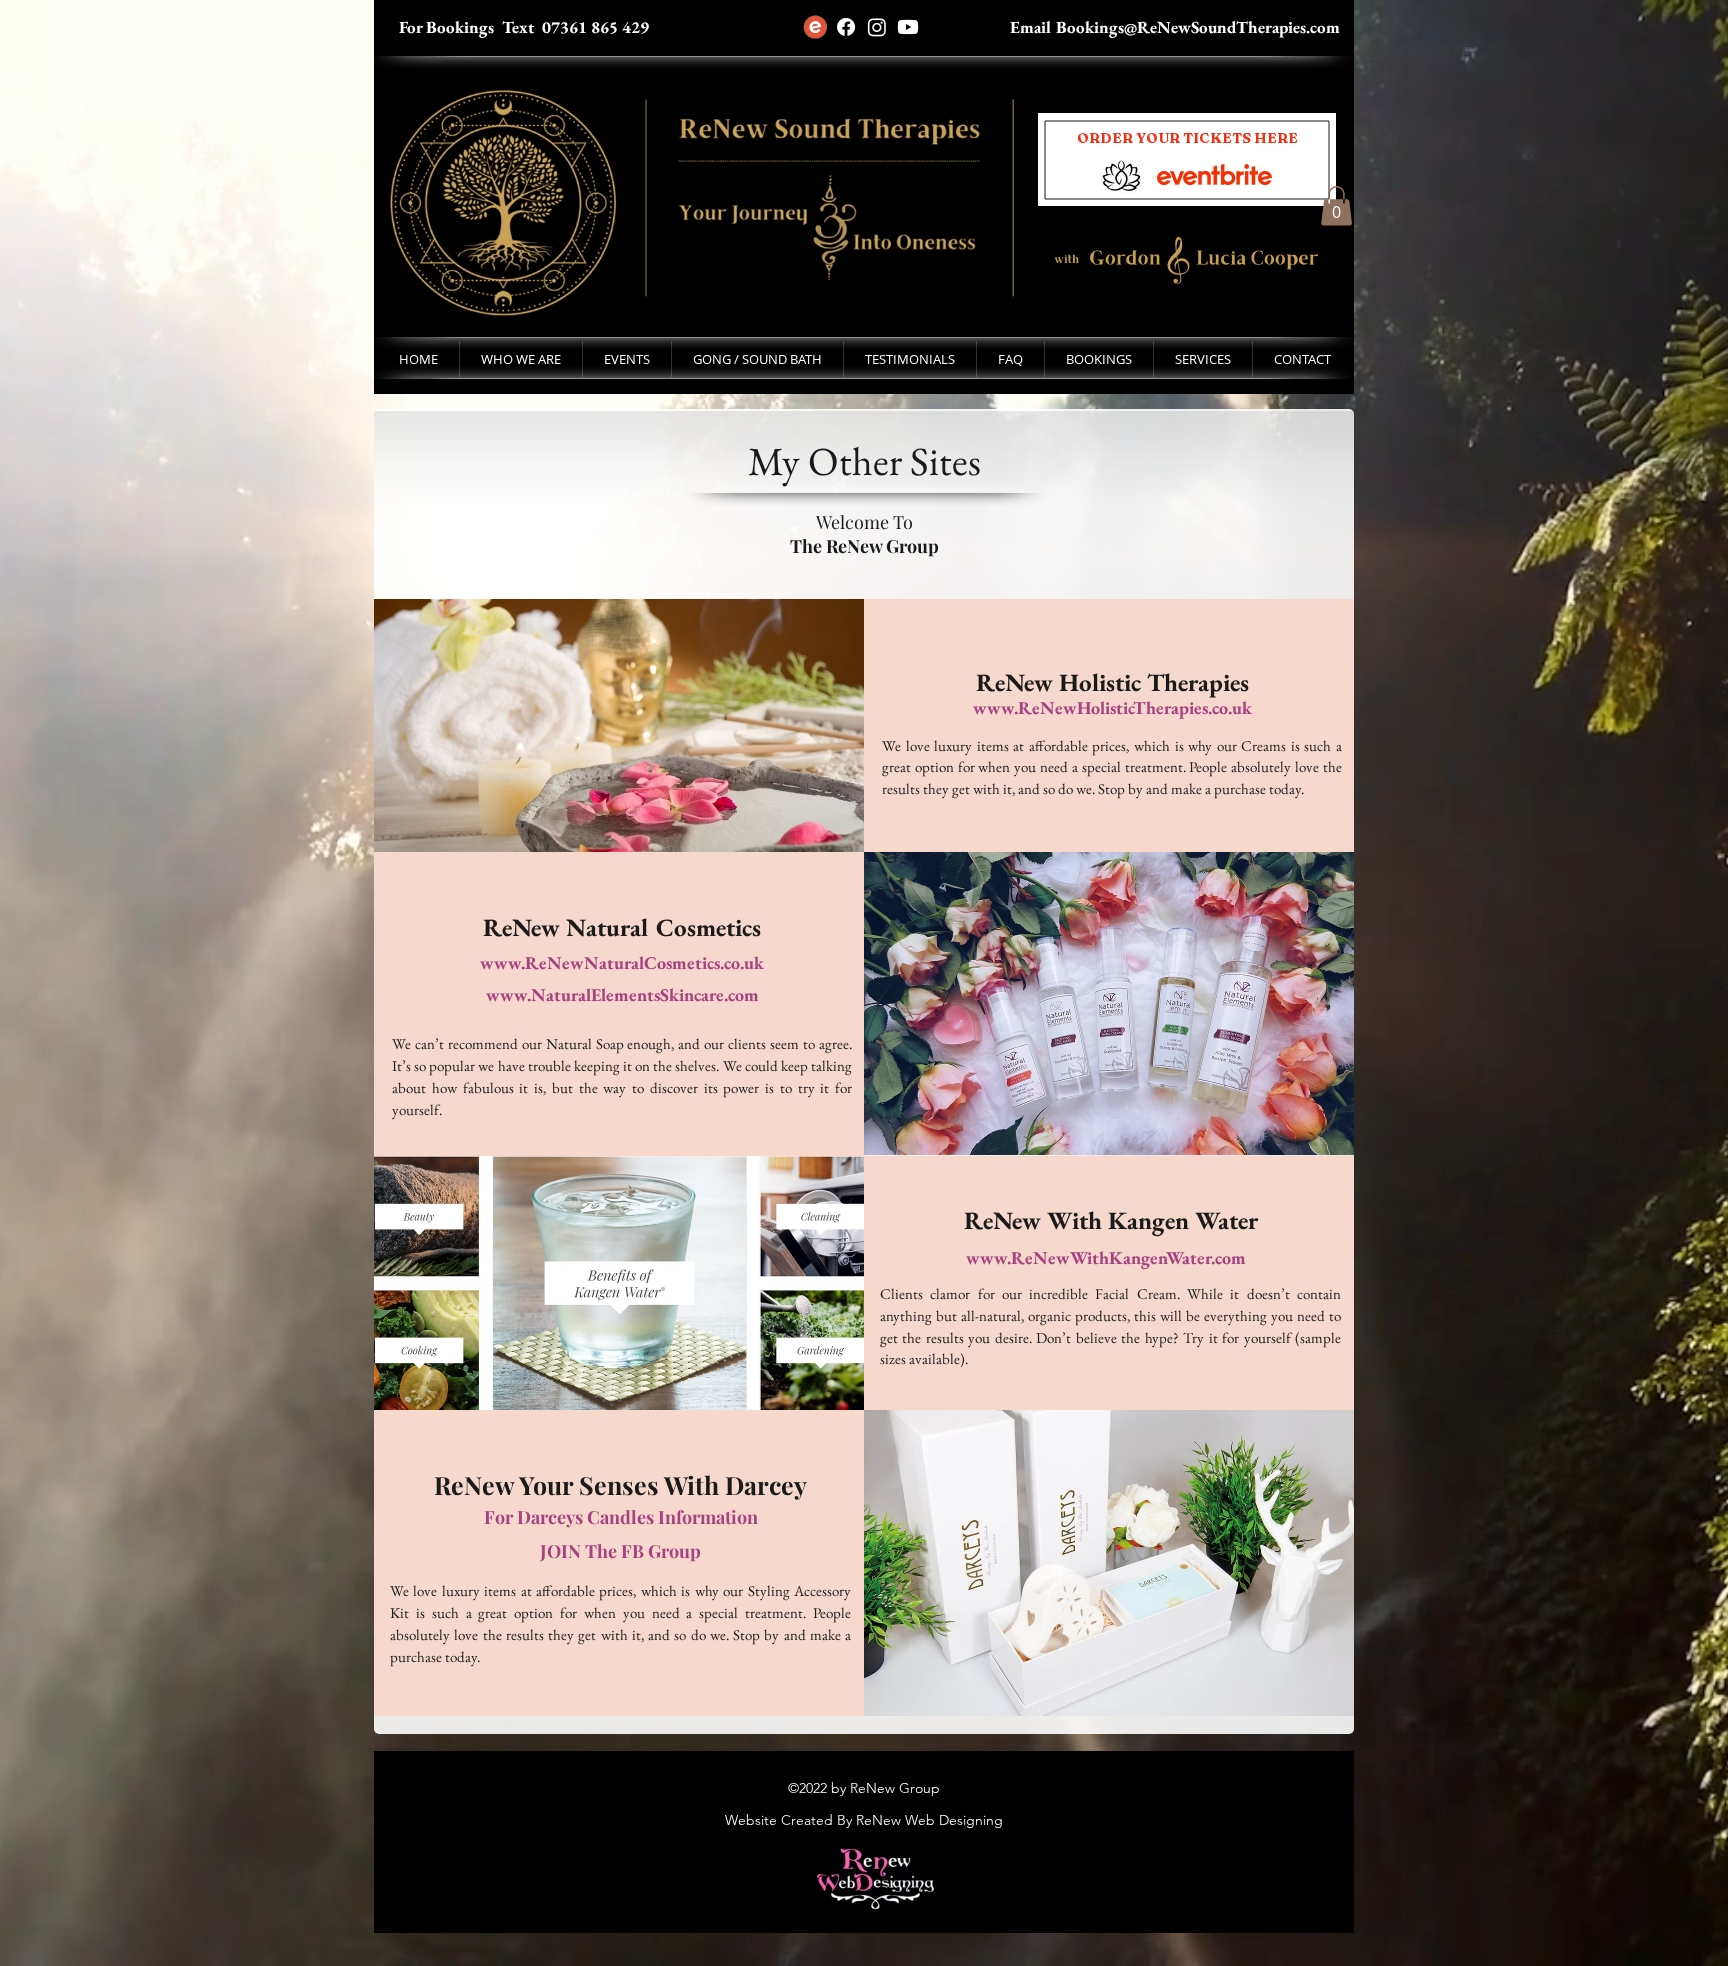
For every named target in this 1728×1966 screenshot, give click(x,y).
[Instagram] (877, 27)
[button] (757, 359)
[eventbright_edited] (815, 27)
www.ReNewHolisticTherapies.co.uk (1112, 707)
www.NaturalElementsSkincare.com (622, 994)
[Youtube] (908, 27)
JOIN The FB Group (620, 1551)
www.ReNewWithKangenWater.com (1106, 1257)
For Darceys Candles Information (621, 1517)
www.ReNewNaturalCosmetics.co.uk (622, 962)
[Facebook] (846, 27)
